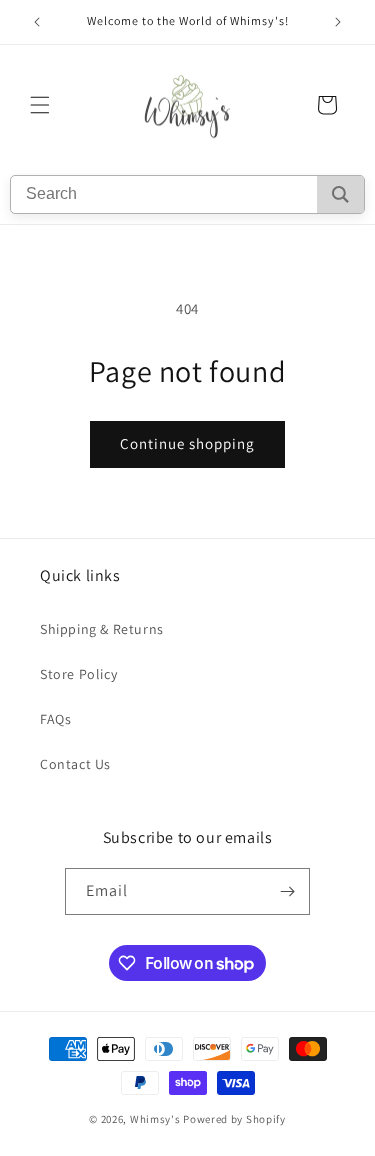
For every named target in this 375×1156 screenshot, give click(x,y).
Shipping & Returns (102, 629)
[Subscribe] (287, 891)
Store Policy (78, 674)
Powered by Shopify (234, 1119)
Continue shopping (187, 443)
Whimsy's (155, 1119)
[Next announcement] (338, 22)
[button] (40, 105)
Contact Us (75, 764)
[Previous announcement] (37, 22)
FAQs (55, 719)
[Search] (340, 194)
